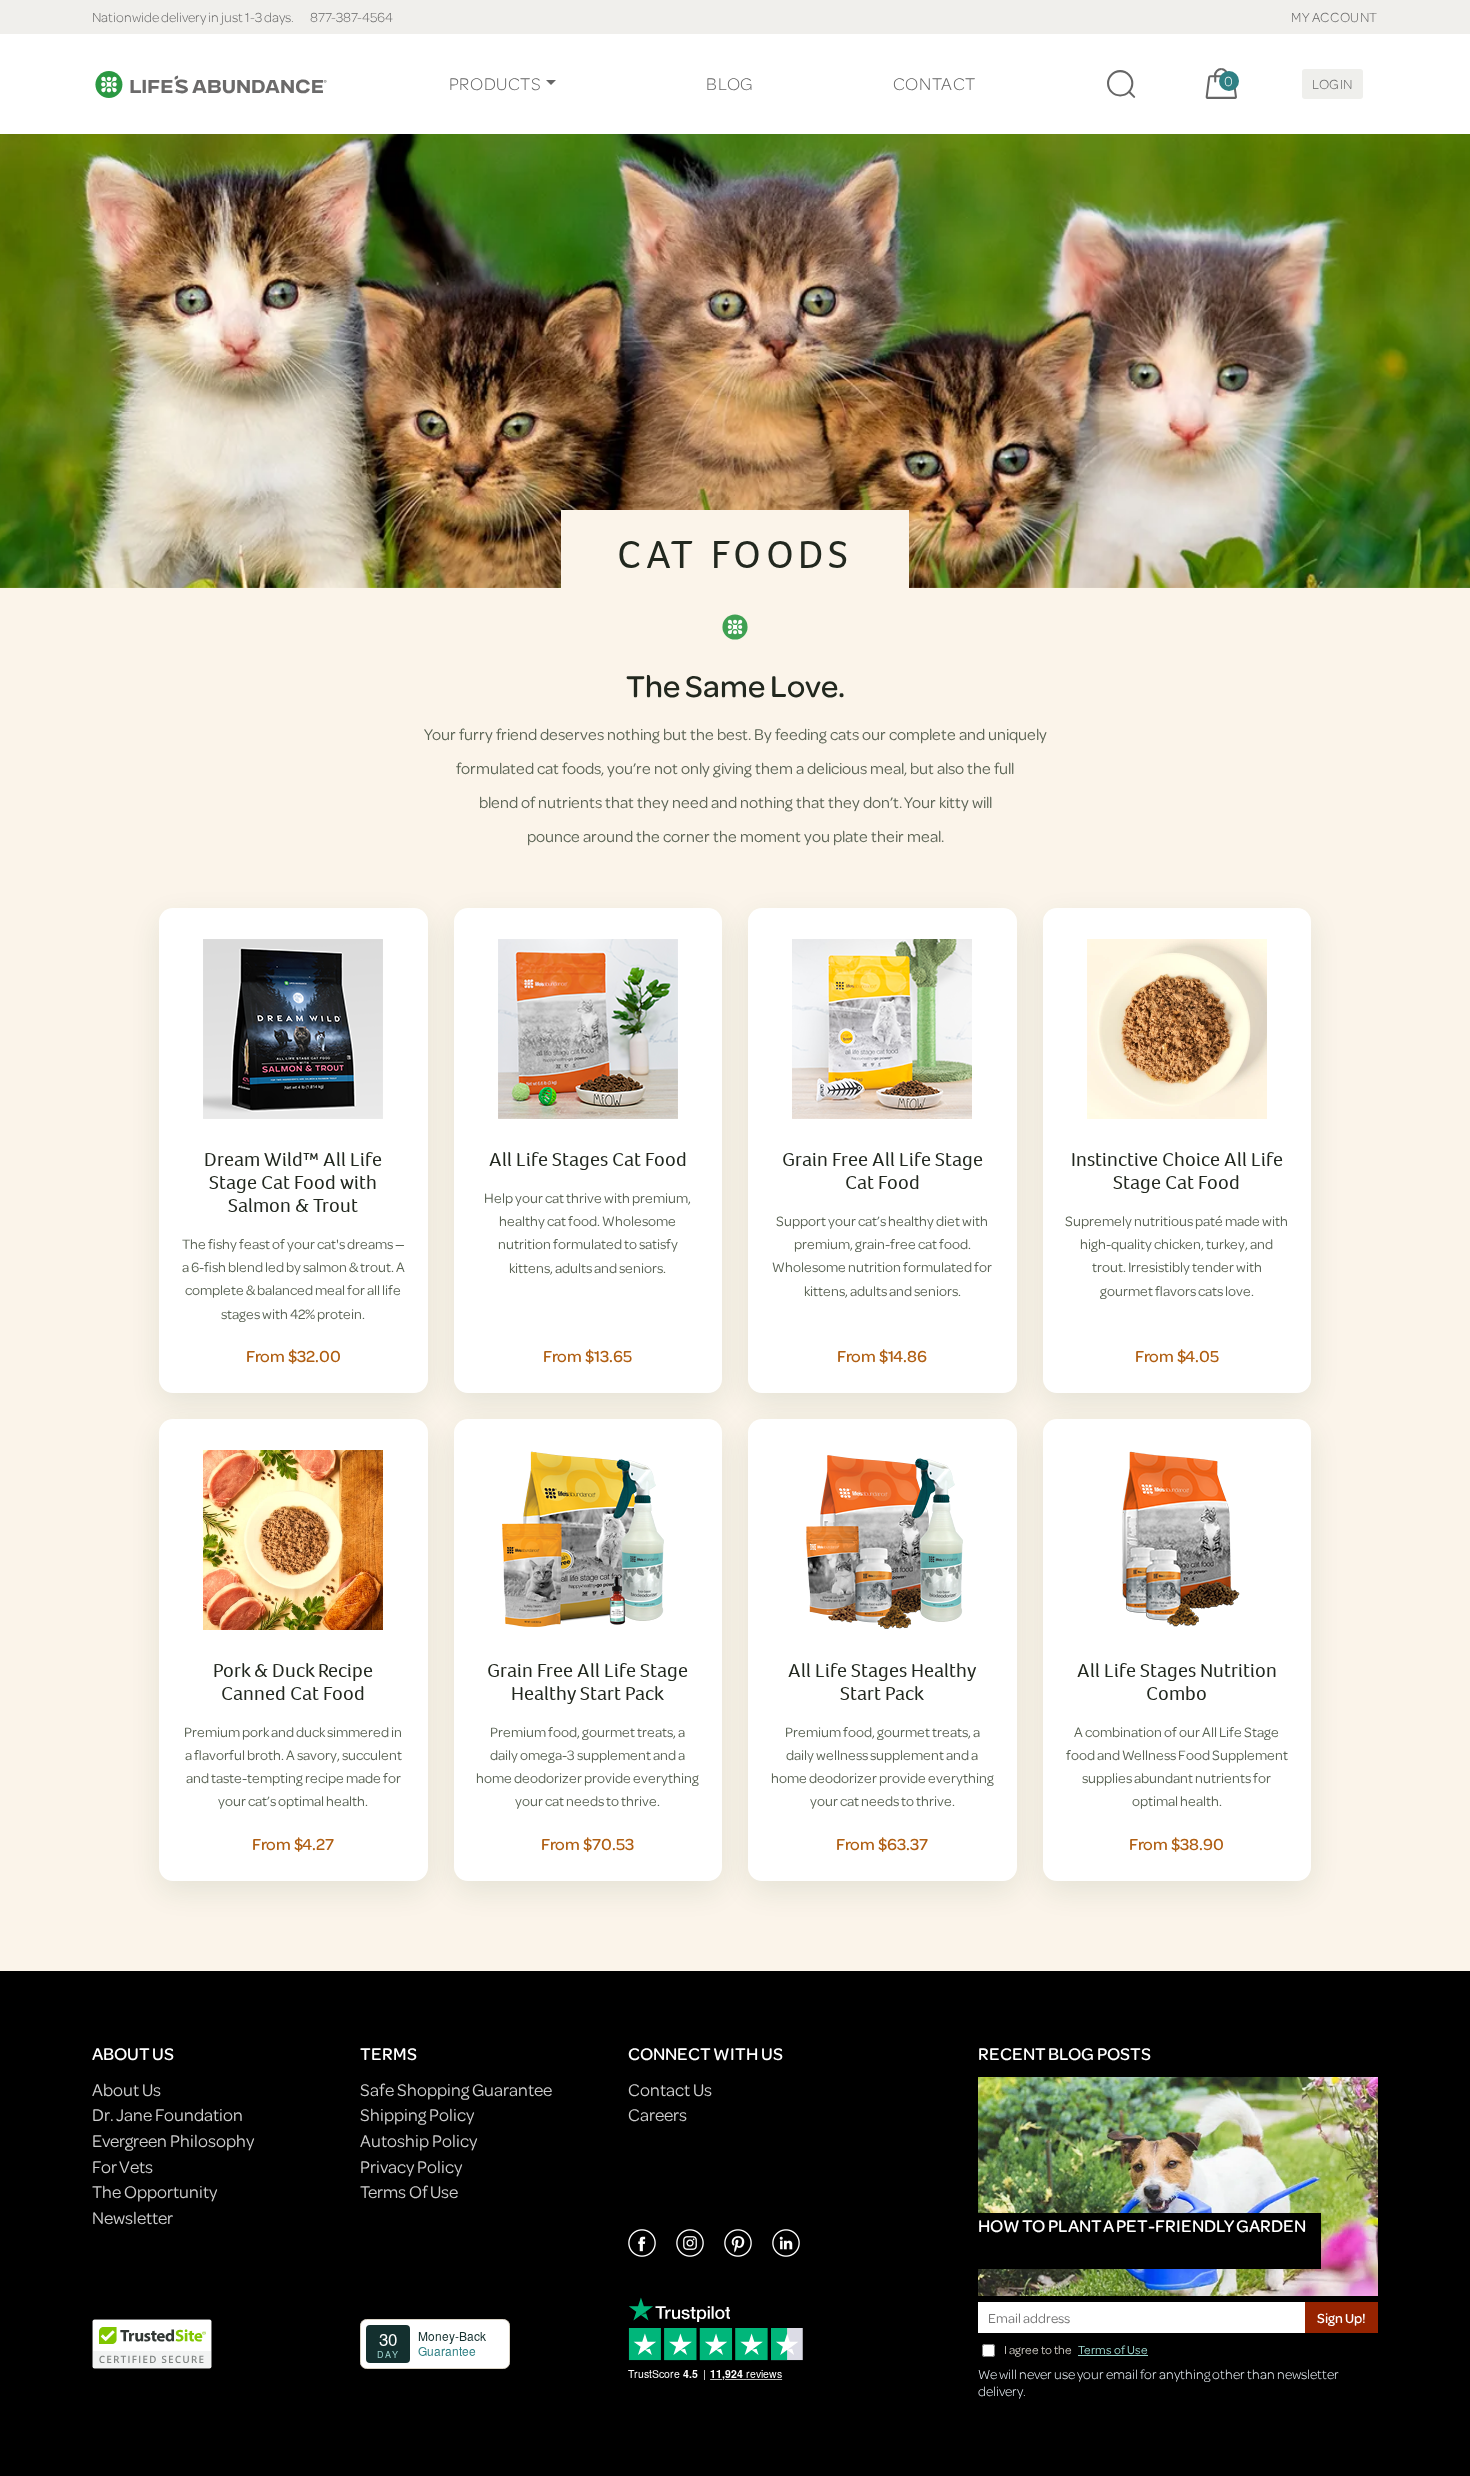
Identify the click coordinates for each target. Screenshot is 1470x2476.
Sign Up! (1341, 2317)
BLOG (729, 83)
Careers (657, 2114)
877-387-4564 (351, 16)
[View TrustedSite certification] (152, 2341)
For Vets (122, 2166)
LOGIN (1332, 83)
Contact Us (670, 2089)
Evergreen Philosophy (173, 2140)
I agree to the (1076, 2349)
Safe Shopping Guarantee (456, 2089)
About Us (126, 2089)
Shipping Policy (417, 2114)
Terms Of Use (409, 2191)
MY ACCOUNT (1334, 16)
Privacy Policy (411, 2166)
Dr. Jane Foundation (167, 2114)
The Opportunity (154, 2191)
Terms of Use (1113, 2349)
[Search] (1121, 84)
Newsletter (132, 2217)
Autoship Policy (418, 2140)
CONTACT (934, 83)
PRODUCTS (495, 83)
